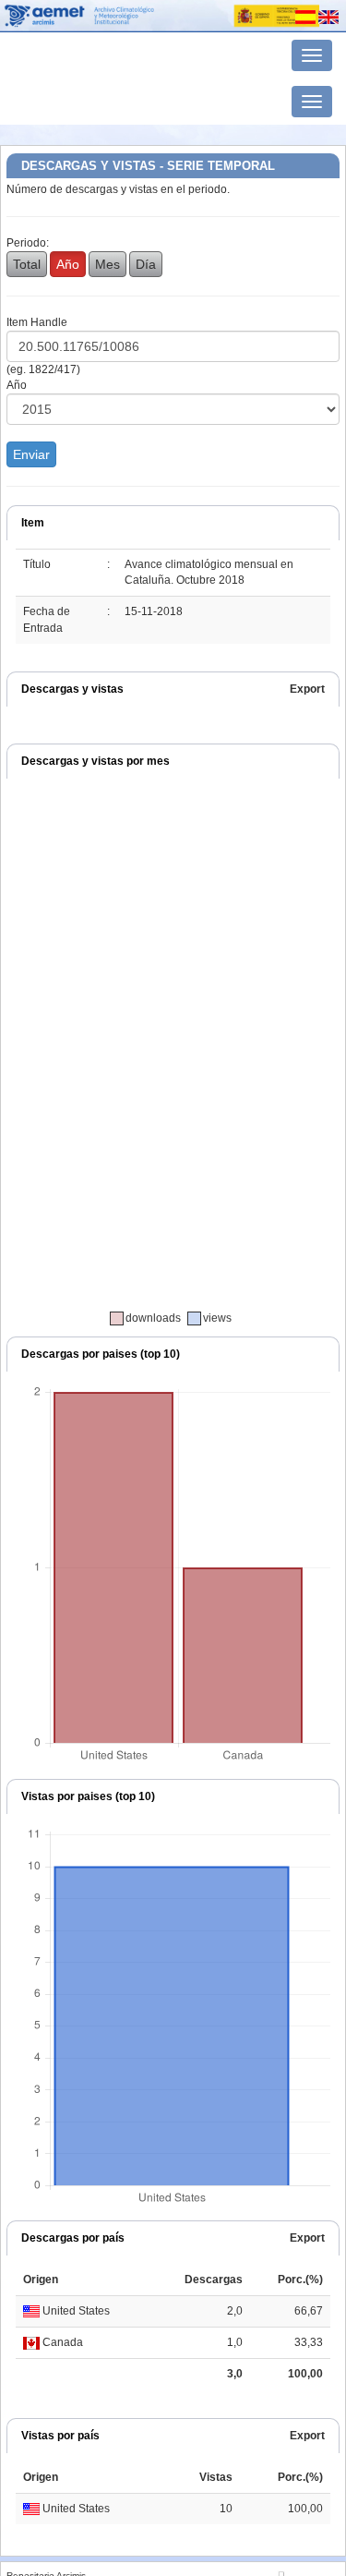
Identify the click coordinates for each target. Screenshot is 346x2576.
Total (27, 264)
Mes (107, 264)
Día (146, 264)
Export (307, 689)
